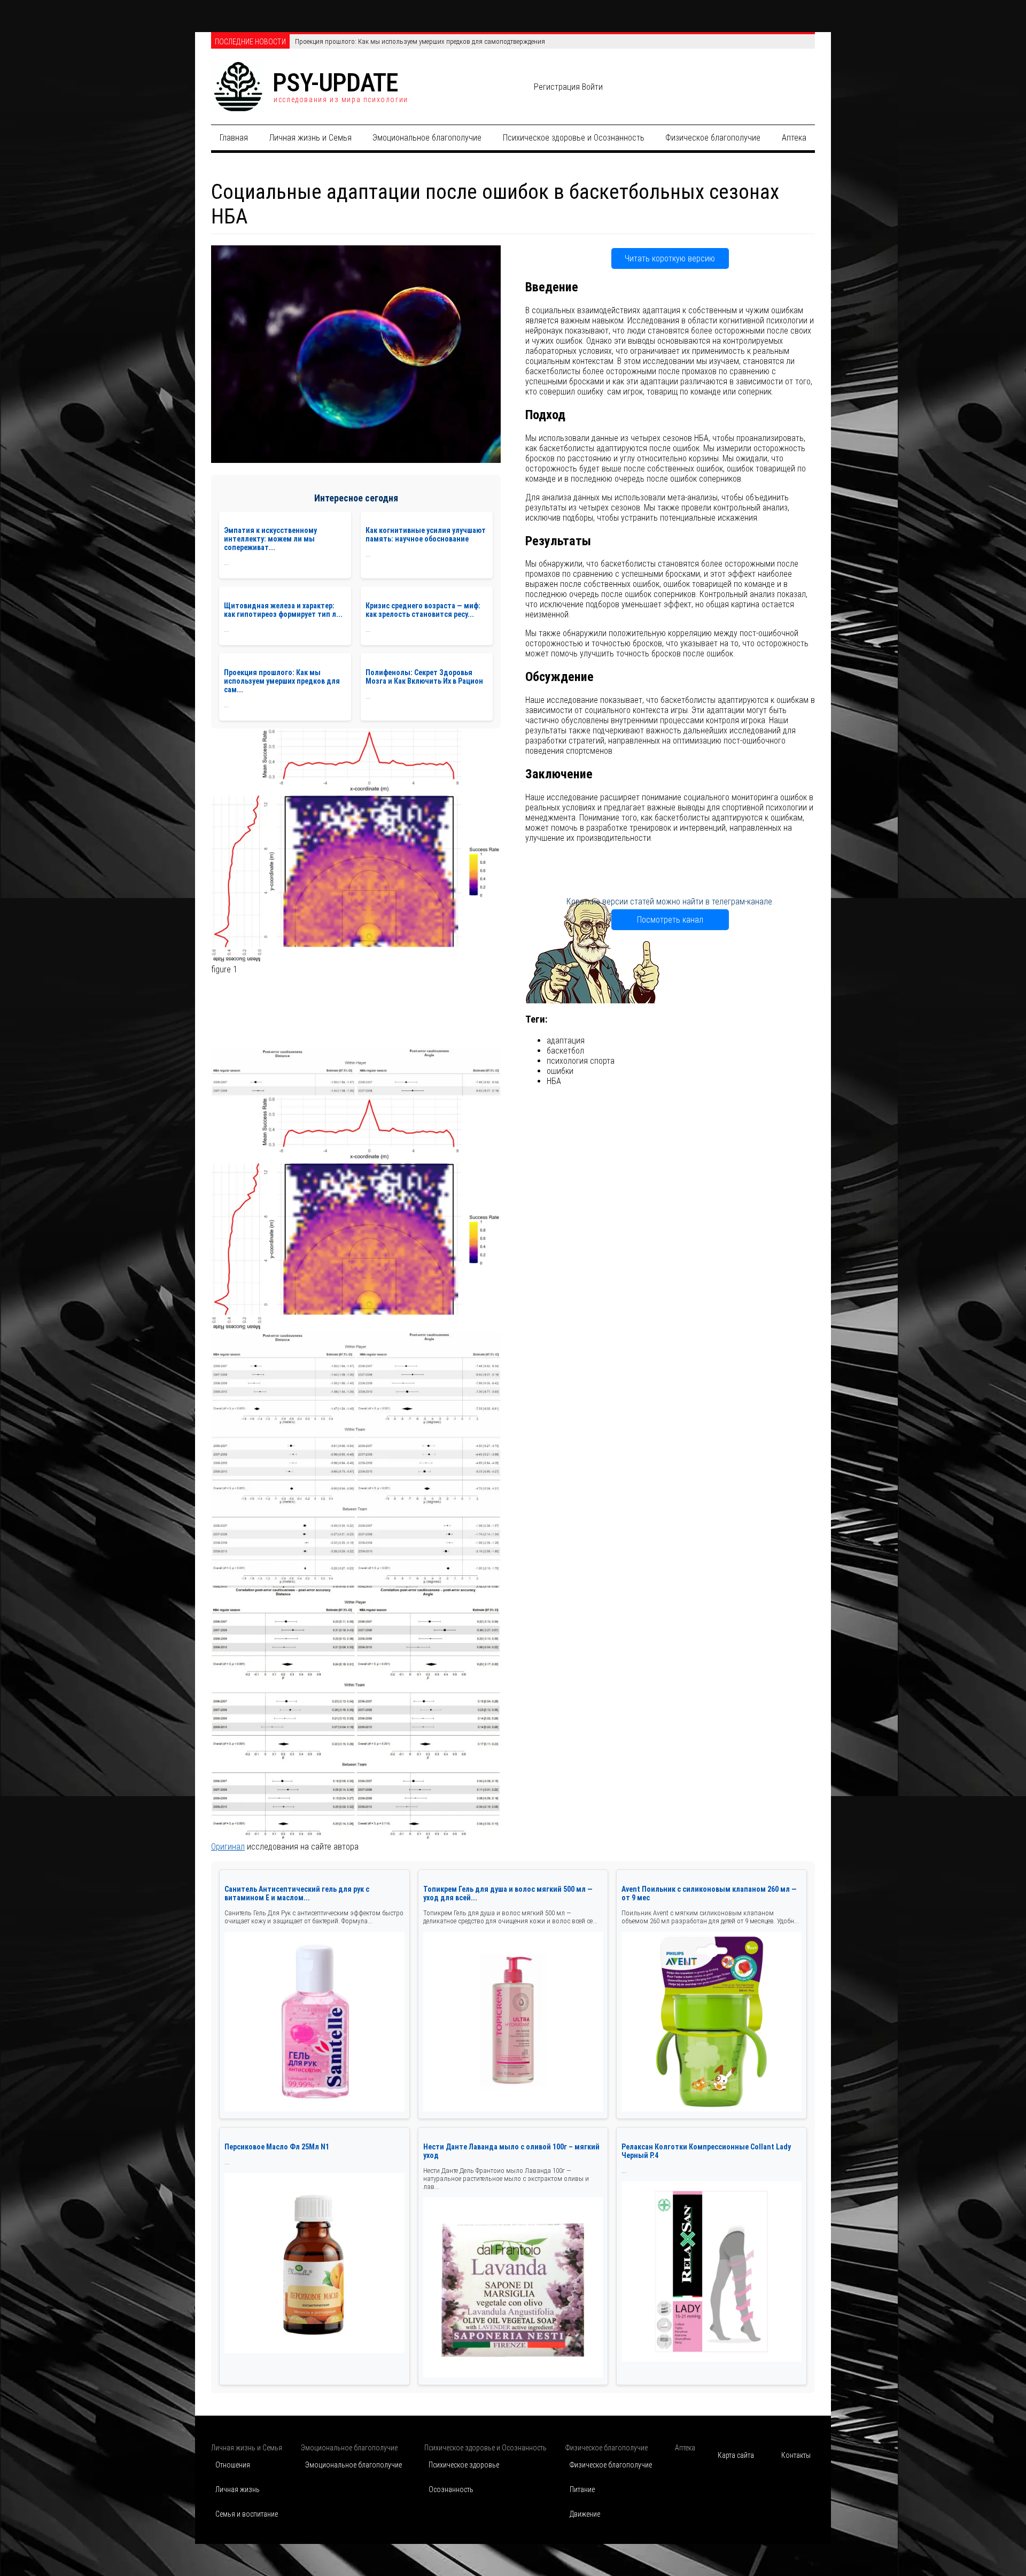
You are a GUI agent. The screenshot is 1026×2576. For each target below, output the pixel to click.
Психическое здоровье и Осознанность (574, 138)
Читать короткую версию (670, 258)
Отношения (233, 2465)
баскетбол (565, 1051)
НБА (554, 1081)
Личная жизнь (238, 2489)
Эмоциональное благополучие (427, 138)
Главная (234, 138)
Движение (585, 2514)
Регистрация (557, 87)
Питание (582, 2489)
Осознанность (451, 2489)
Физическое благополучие (713, 138)
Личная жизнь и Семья (310, 138)
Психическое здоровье (464, 2465)
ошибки (560, 1071)
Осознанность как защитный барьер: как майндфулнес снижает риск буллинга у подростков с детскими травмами (466, 41)
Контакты (796, 2455)
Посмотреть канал (670, 920)
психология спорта (581, 1061)
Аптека (794, 138)
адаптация (566, 1041)
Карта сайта (736, 2455)
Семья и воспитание (247, 2514)
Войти (592, 87)
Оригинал (228, 1847)
